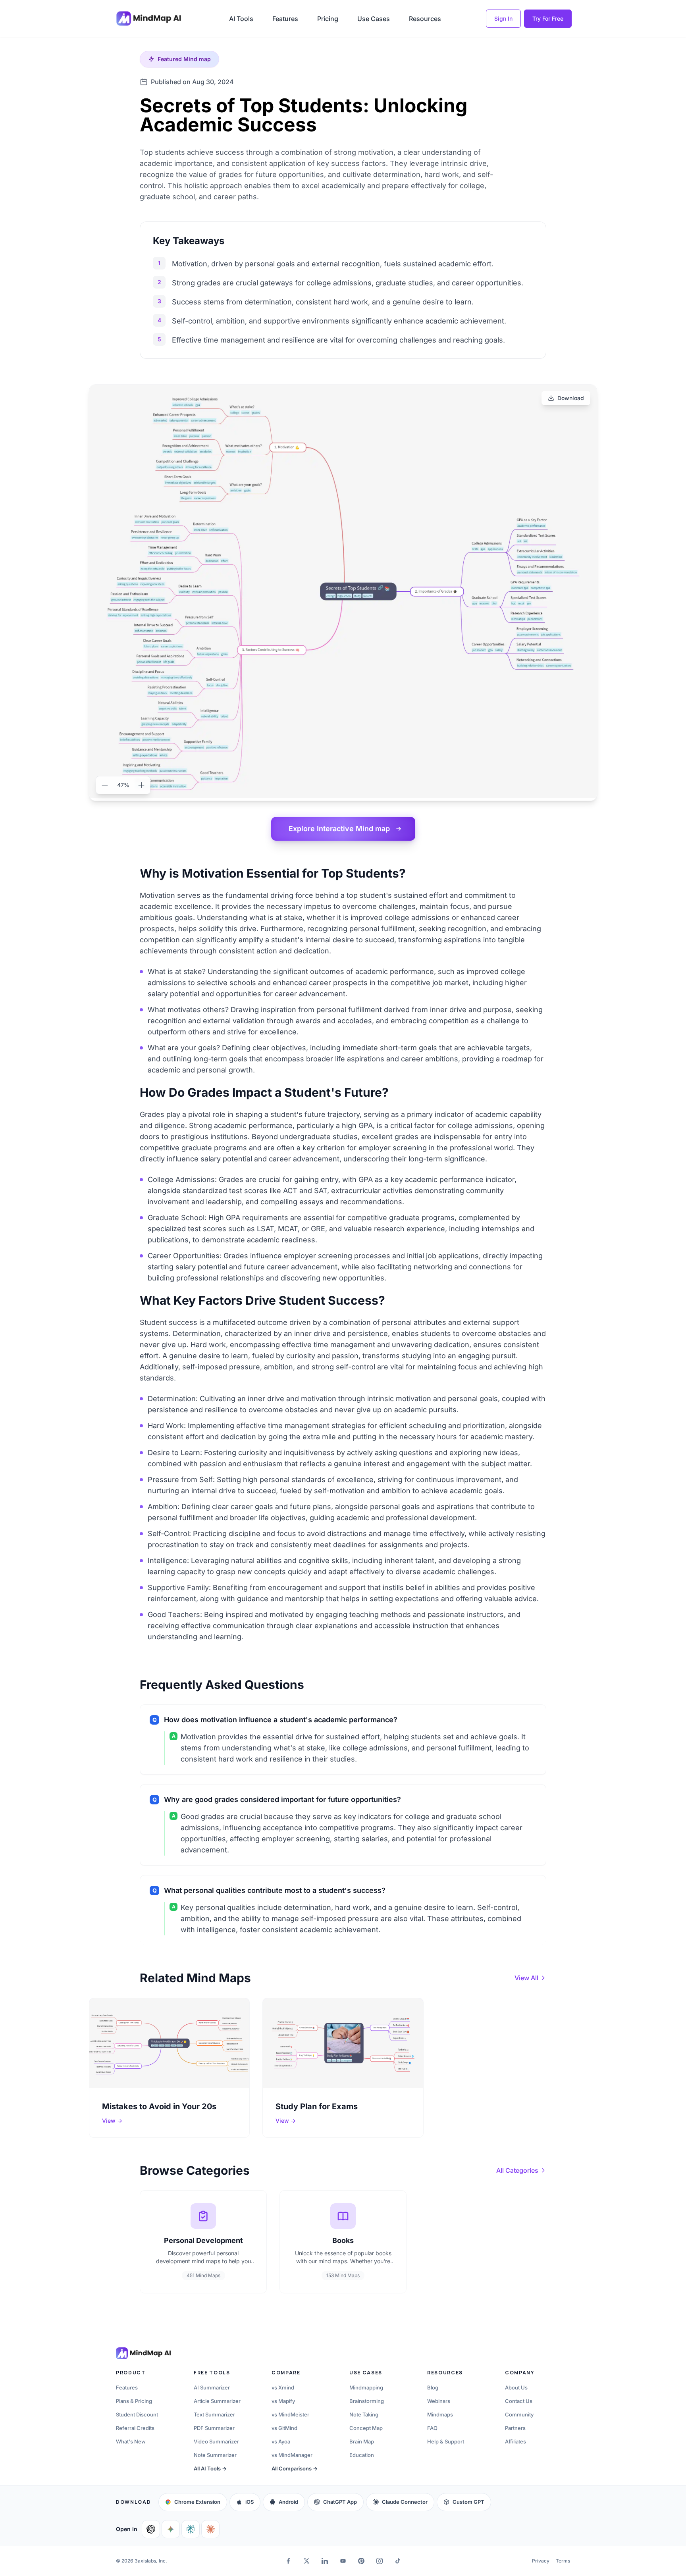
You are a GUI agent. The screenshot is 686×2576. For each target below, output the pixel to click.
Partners (515, 2428)
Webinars (439, 2401)
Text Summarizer (214, 2414)
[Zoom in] (141, 785)
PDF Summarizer (214, 2428)
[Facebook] (288, 2561)
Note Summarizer (215, 2455)
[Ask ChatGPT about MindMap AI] (151, 2529)
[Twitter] (306, 2561)
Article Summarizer (217, 2401)
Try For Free (548, 18)
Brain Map (362, 2441)
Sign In (503, 18)
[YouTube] (343, 2561)
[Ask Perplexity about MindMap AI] (191, 2529)
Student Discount (137, 2414)
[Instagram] (380, 2561)
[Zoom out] (105, 785)
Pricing (328, 19)
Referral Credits (135, 2428)
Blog (433, 2387)
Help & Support (446, 2441)
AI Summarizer (212, 2387)
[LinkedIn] (325, 2561)
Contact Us (519, 2401)
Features (285, 19)
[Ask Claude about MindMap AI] (210, 2529)
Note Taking (364, 2414)
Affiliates (515, 2441)
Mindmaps (440, 2414)
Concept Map (366, 2428)
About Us (516, 2387)
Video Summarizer (216, 2441)
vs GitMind (284, 2428)
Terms (563, 2561)
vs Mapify (283, 2401)
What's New (131, 2441)
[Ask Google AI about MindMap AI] (171, 2529)
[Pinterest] (361, 2561)
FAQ (432, 2428)
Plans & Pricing (134, 2401)
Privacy (541, 2561)
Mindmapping (366, 2387)
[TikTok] (398, 2561)
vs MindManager (292, 2455)
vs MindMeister (290, 2414)
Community (519, 2414)
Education (362, 2455)
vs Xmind (283, 2387)
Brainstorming (367, 2401)
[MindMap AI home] (143, 2353)
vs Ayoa (281, 2441)
